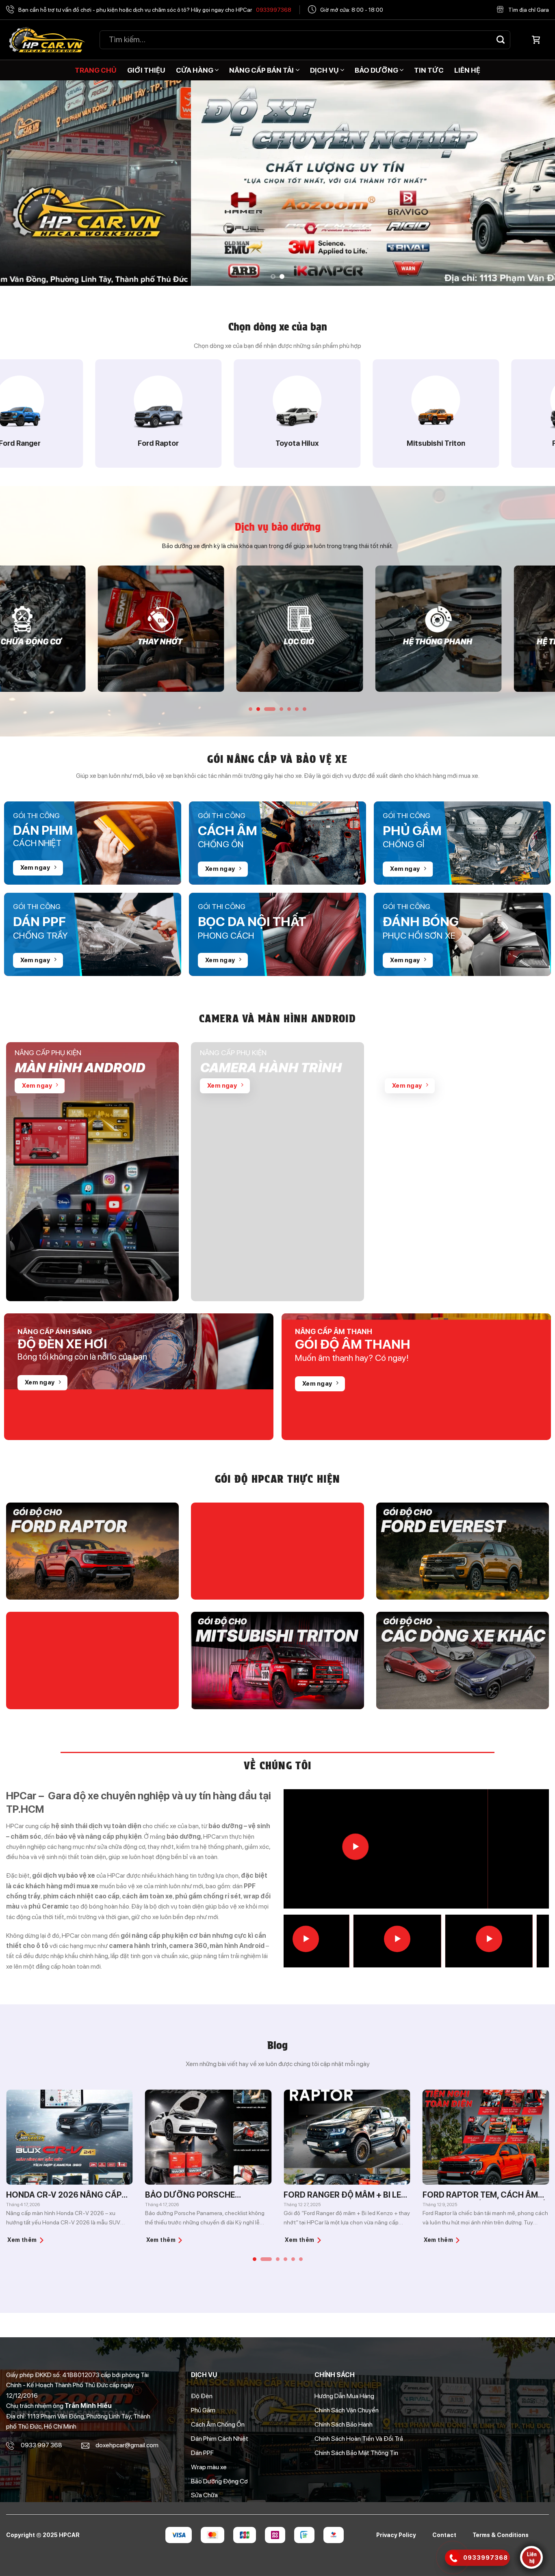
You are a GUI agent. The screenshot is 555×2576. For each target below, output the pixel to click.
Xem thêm (45, 2240)
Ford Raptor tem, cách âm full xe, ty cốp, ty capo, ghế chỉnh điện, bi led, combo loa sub (369, 2195)
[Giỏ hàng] (536, 40)
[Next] (533, 183)
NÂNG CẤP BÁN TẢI (261, 70)
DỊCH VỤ (324, 70)
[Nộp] (501, 40)
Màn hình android (80, 1068)
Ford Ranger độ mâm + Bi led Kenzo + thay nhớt (229, 2195)
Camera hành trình (271, 1068)
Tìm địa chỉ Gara (529, 10)
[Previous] (22, 183)
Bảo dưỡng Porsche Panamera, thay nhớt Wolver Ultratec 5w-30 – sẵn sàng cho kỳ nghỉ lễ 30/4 (92, 2195)
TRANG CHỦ (96, 70)
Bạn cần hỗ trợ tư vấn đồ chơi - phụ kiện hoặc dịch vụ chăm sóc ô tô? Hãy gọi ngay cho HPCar (155, 10)
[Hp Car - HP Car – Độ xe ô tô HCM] (47, 40)
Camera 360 (428, 1068)
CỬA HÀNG (195, 70)
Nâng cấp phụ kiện (48, 1053)
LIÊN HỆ (467, 70)
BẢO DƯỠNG (376, 70)
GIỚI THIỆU (146, 70)
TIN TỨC (429, 70)
